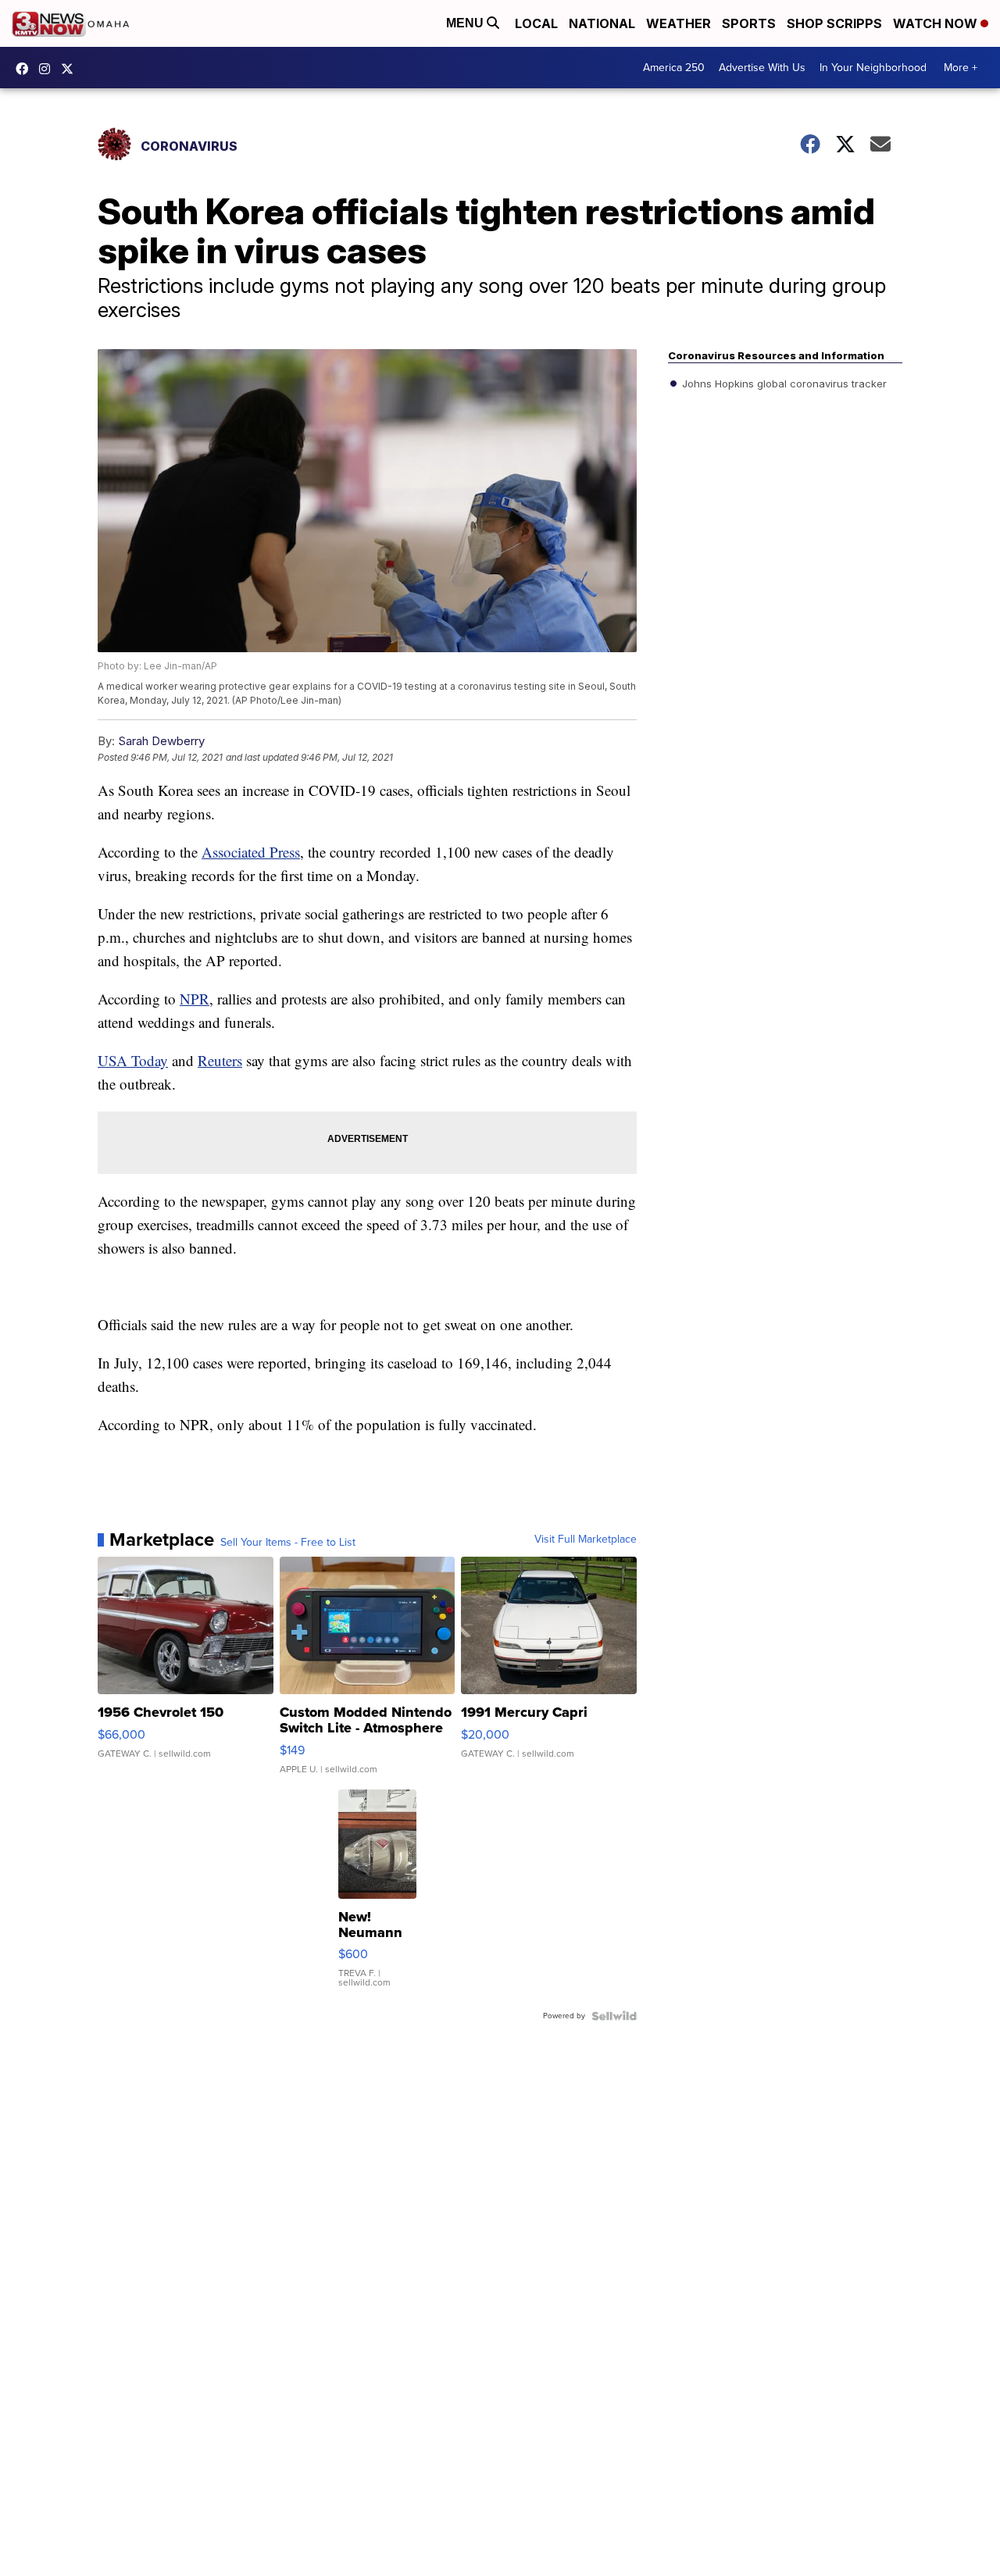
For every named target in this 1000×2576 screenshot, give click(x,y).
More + (961, 68)
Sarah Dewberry (161, 741)
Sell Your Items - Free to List (288, 1543)
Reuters (220, 1060)
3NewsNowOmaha (71, 69)
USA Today (133, 1060)
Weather (679, 23)
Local (536, 23)
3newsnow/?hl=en (48, 69)
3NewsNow (26, 69)
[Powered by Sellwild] (614, 2016)
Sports (749, 23)
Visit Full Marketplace (586, 1540)
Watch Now (937, 23)
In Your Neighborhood (873, 68)
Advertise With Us (762, 68)
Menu (466, 23)
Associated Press (251, 852)
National (602, 23)
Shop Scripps (834, 23)
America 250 (674, 68)
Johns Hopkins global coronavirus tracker (783, 384)
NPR (195, 999)
